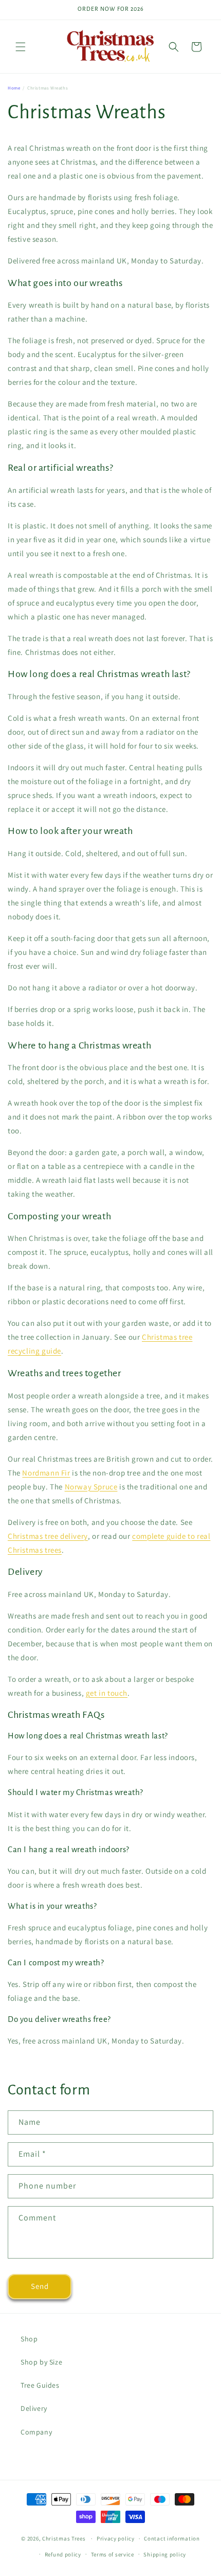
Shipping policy (165, 2554)
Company (36, 2432)
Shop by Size (41, 2362)
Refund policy (63, 2554)
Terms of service (113, 2554)
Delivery (34, 2408)
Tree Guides (40, 2385)
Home (14, 88)
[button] (21, 47)
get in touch (107, 1693)
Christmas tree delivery (48, 1536)
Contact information (172, 2538)
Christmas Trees (64, 2538)
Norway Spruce (91, 1487)
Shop (29, 2339)
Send (40, 2286)
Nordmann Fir (46, 1473)
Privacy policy (116, 2538)
